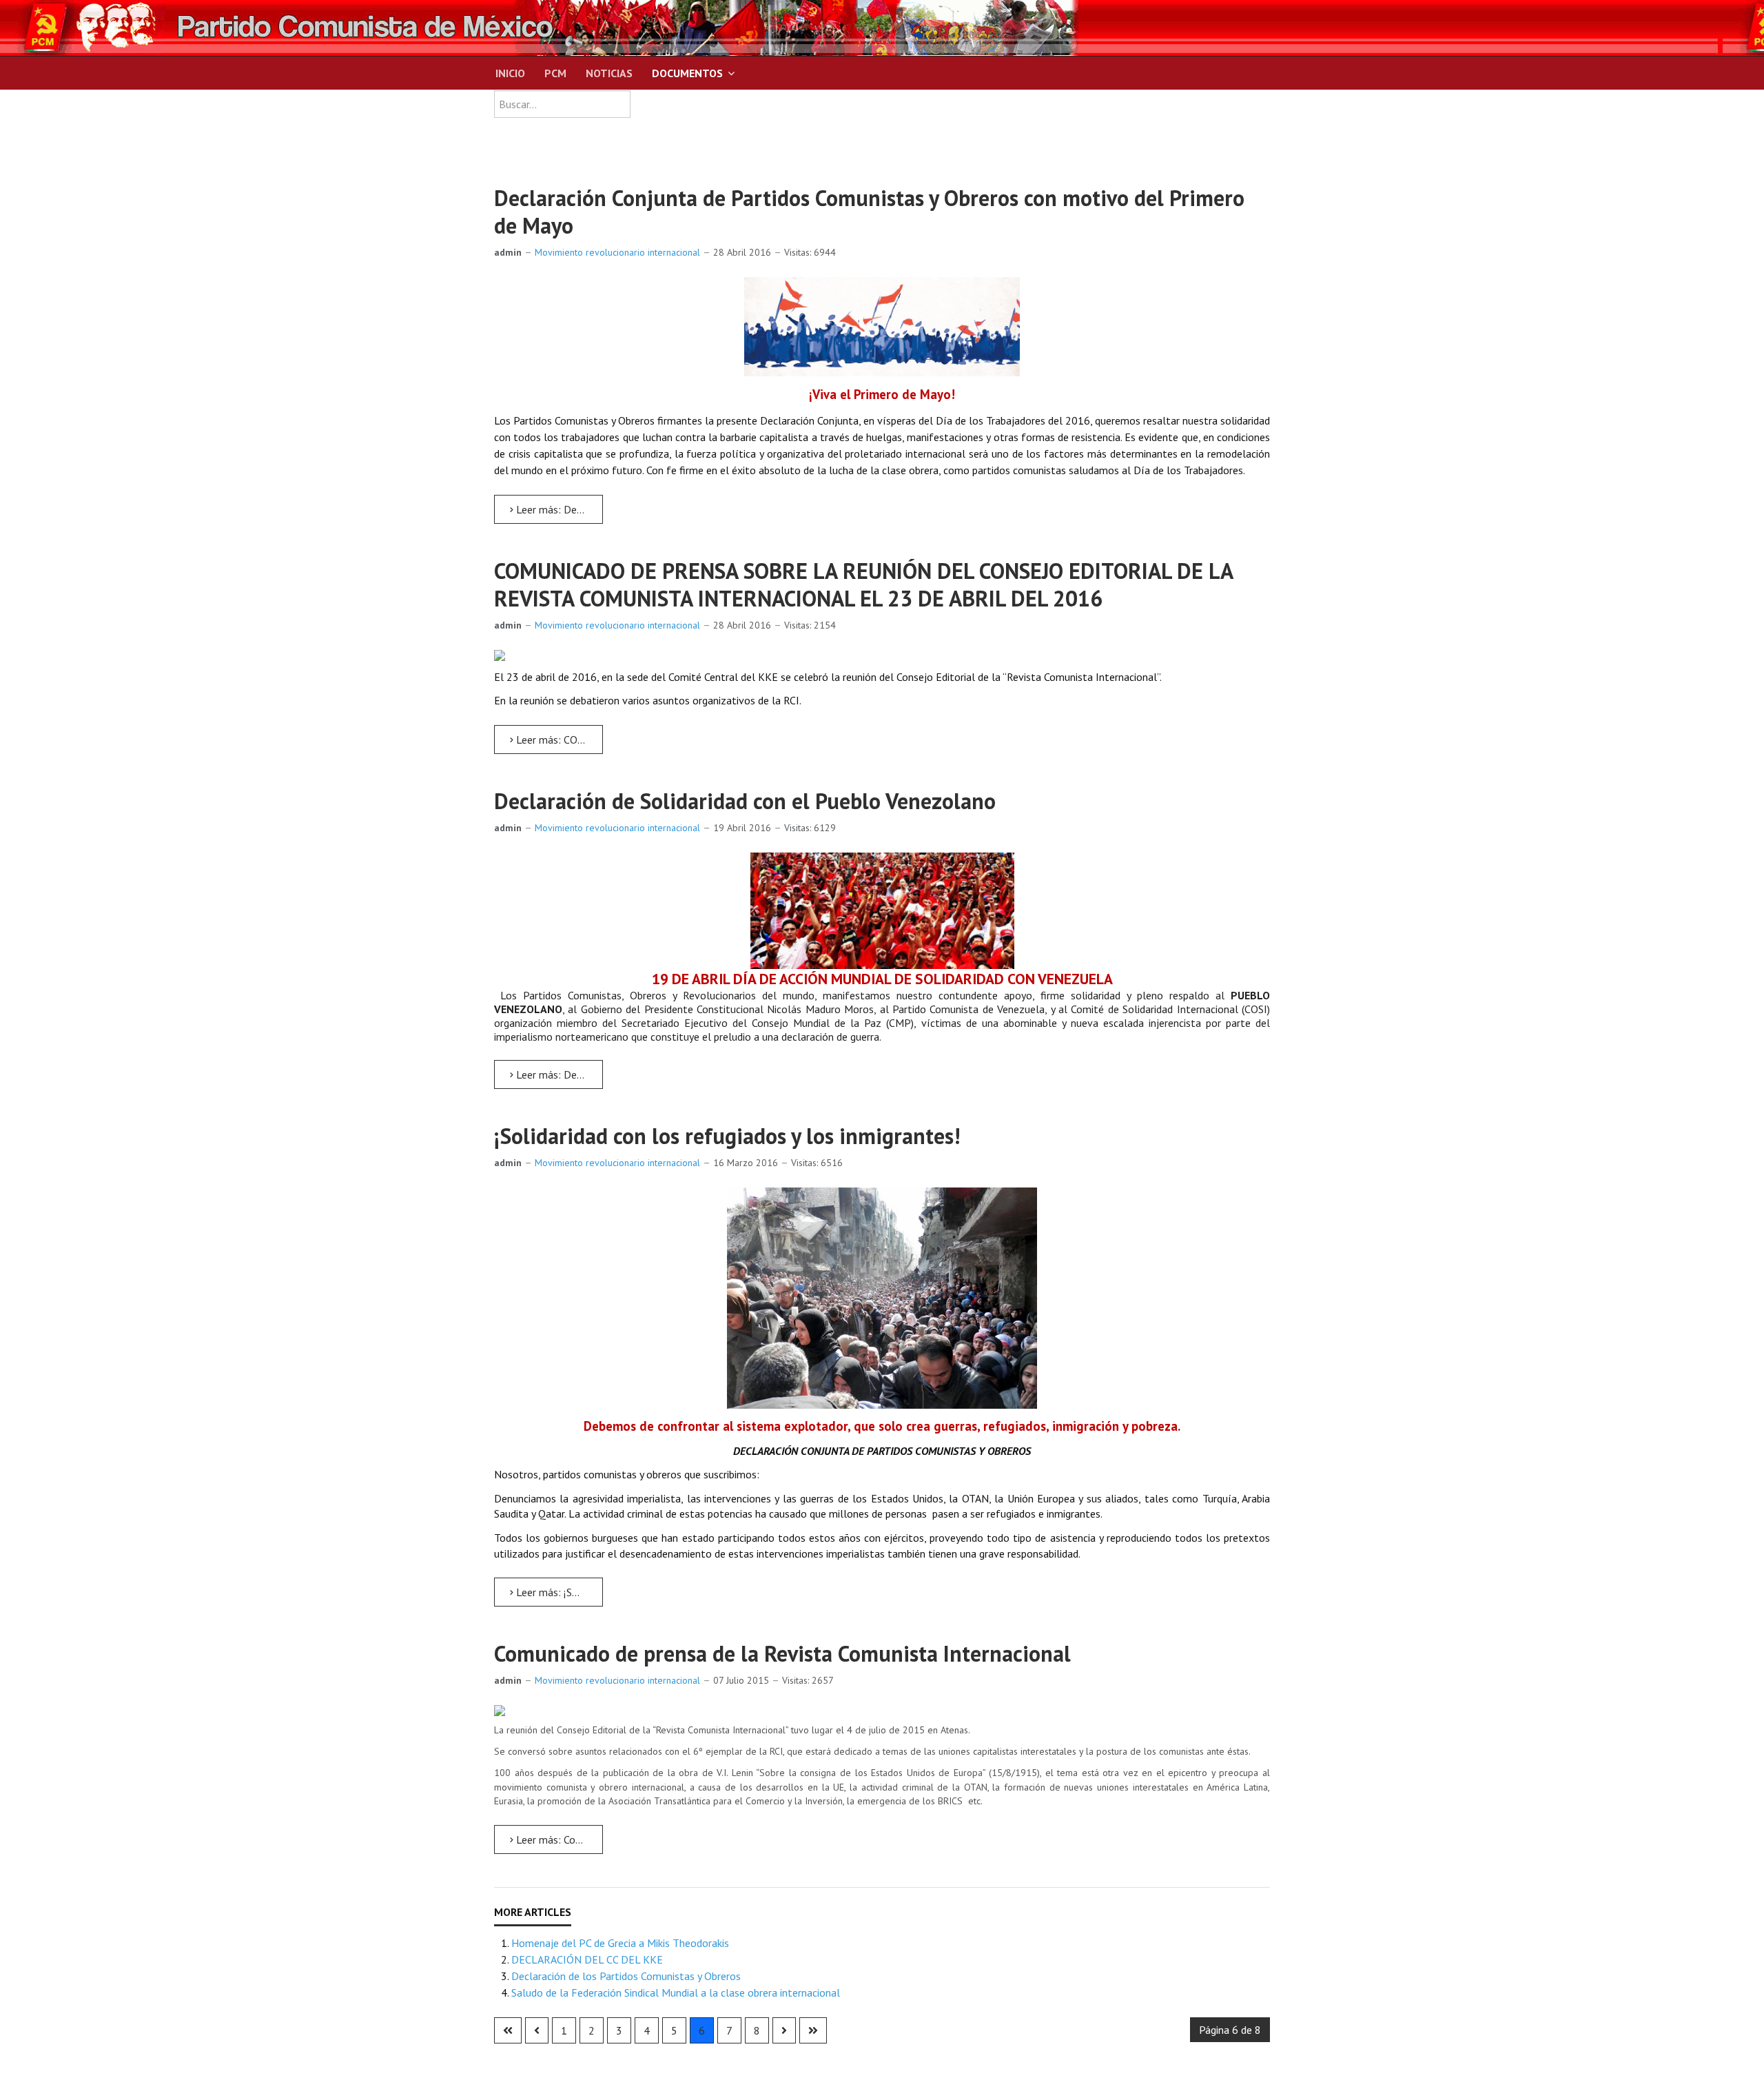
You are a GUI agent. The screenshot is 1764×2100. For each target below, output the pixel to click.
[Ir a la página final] (813, 2030)
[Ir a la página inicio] (508, 2030)
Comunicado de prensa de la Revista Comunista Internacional (782, 1653)
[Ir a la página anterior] (537, 2030)
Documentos (687, 73)
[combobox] (562, 104)
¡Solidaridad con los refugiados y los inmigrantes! (727, 1136)
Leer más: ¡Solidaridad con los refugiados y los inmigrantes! (558, 1592)
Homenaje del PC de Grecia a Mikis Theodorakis (620, 1943)
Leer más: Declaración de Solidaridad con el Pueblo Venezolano (558, 1074)
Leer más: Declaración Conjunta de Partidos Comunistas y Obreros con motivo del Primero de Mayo (558, 509)
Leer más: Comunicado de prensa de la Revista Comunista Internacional (558, 1839)
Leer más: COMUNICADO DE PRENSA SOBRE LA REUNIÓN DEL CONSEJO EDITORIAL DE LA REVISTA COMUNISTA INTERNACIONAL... (558, 740)
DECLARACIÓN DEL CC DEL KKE (587, 1959)
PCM (555, 73)
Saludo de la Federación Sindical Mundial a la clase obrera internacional (676, 1992)
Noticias (609, 73)
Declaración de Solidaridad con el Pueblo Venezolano (745, 801)
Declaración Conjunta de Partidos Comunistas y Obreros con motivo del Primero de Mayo (869, 212)
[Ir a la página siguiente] (784, 2030)
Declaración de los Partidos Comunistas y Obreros (626, 1976)
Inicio (510, 73)
